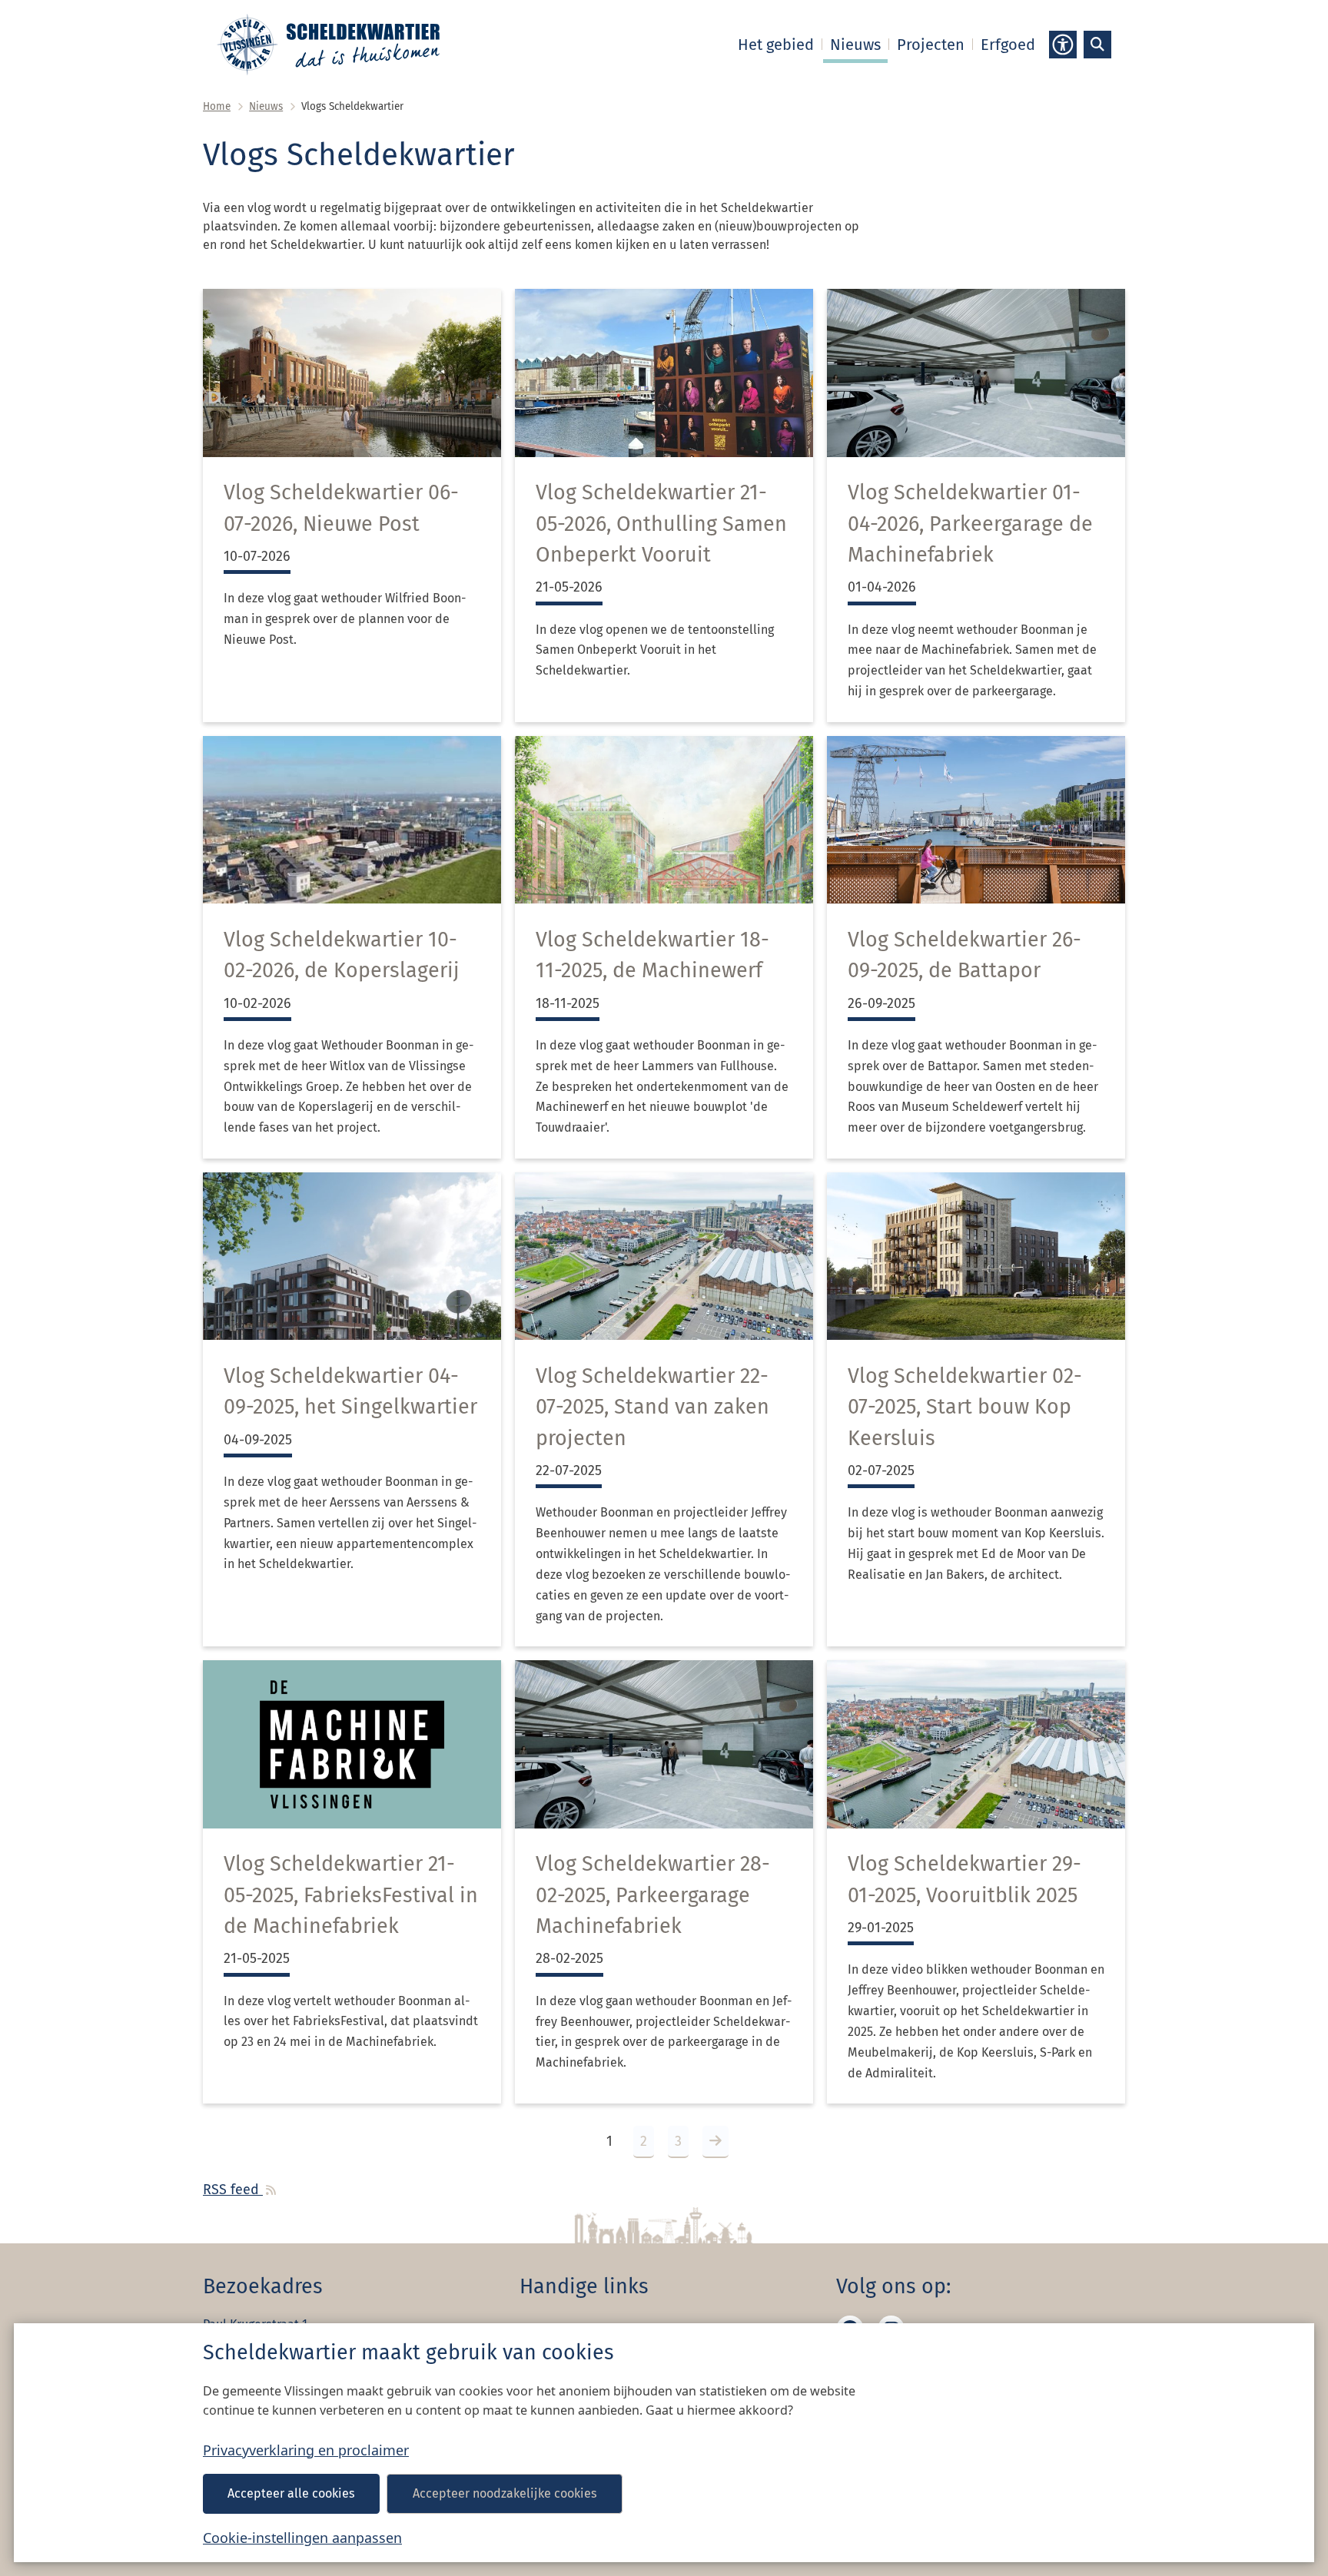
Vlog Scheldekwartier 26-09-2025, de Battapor (964, 955)
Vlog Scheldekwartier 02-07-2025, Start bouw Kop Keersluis (965, 1407)
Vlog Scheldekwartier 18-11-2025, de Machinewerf (652, 955)
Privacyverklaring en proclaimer (306, 2450)
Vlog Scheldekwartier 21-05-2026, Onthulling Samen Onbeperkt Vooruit (661, 524)
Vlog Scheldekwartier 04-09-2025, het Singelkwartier (350, 1391)
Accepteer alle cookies (291, 2493)
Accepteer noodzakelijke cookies (505, 2493)
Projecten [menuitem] (931, 45)
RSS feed (233, 2190)
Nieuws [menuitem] (855, 45)
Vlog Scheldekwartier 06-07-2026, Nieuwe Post (341, 508)
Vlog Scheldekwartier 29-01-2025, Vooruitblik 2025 (964, 1879)
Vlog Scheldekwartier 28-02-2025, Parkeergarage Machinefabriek (653, 1895)
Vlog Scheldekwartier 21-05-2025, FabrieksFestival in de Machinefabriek (351, 1895)
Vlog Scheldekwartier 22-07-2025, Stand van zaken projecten (652, 1407)
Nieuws (266, 106)
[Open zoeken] (1097, 45)
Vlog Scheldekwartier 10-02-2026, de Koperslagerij (342, 955)
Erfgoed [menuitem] (1008, 45)
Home (217, 106)
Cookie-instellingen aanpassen (302, 2538)
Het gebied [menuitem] (776, 45)
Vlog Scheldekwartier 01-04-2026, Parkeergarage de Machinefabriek (970, 524)
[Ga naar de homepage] (328, 45)
